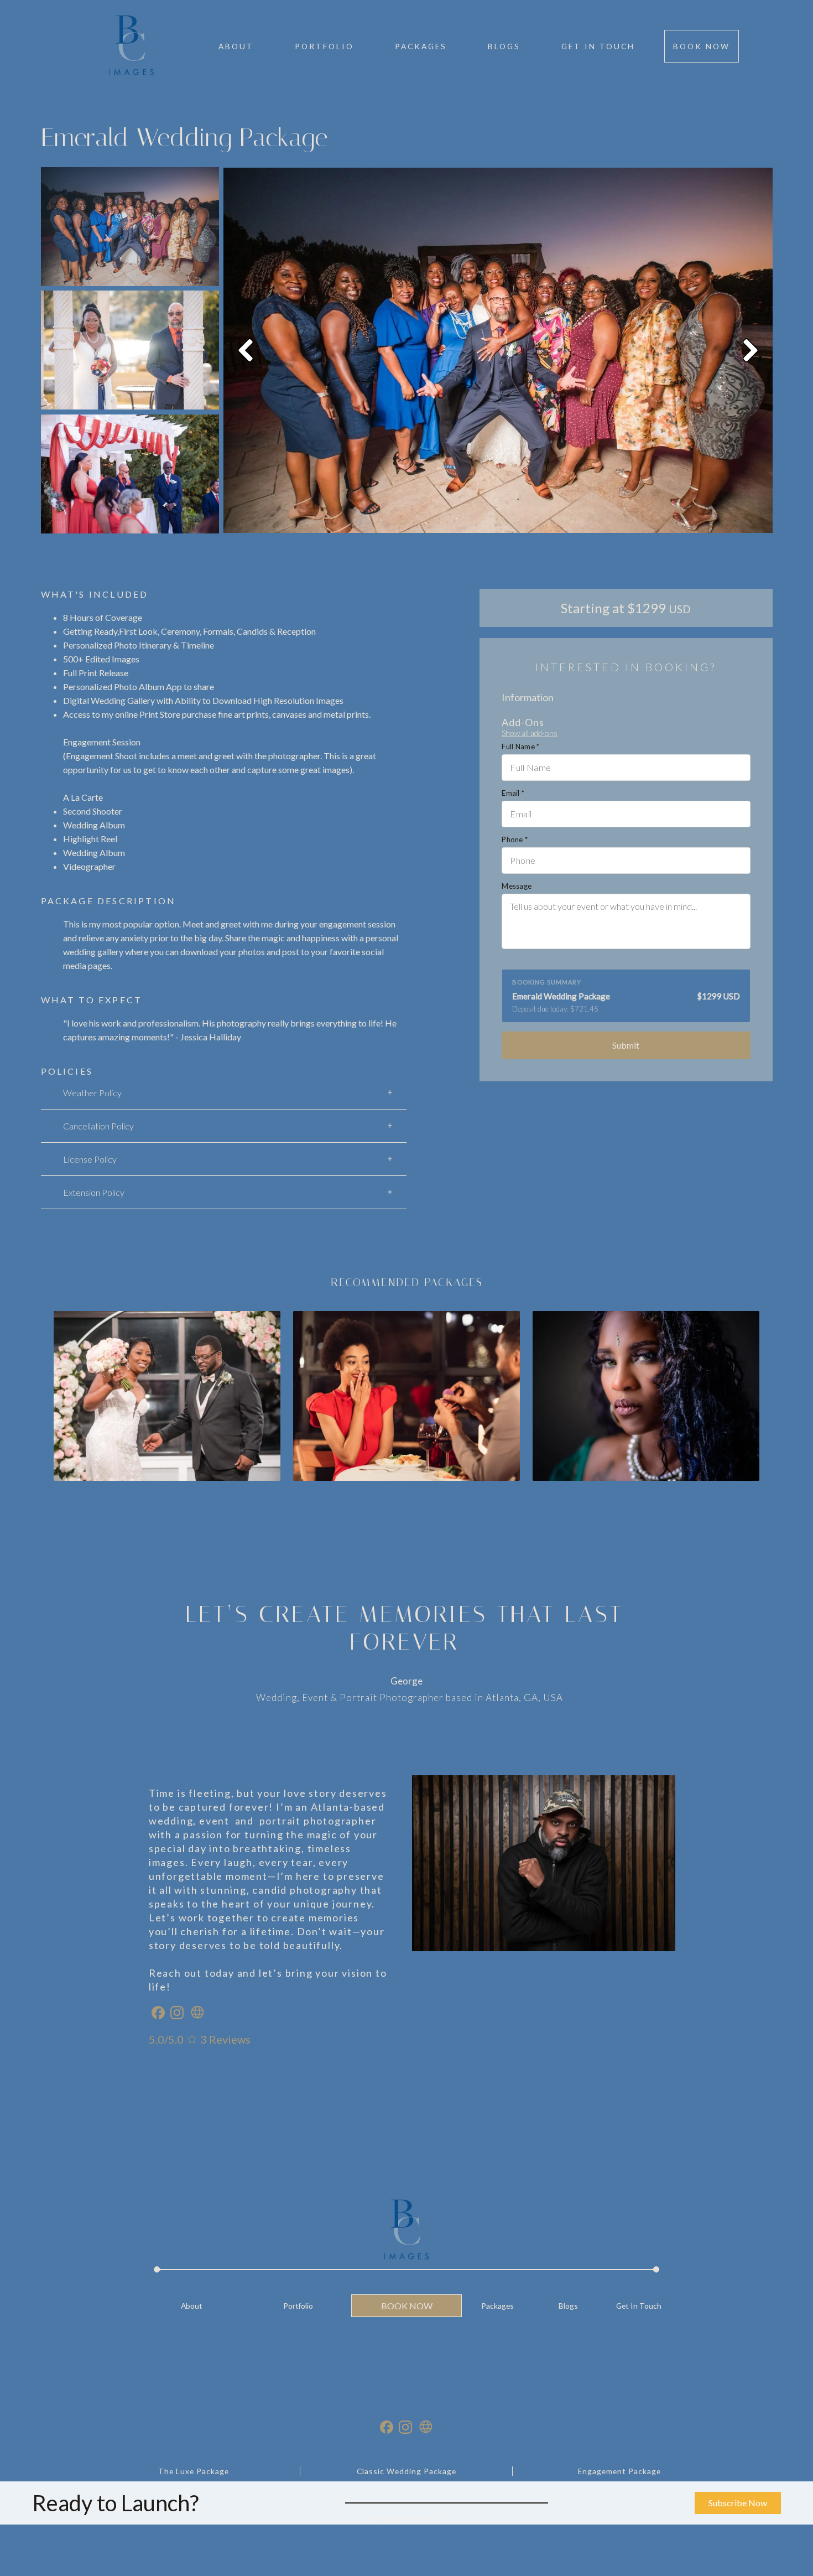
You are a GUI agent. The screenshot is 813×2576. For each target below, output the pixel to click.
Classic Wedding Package (406, 2471)
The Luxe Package (194, 2471)
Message (517, 886)
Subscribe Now (738, 2503)
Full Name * (520, 747)
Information (528, 697)
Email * (513, 793)
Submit (626, 1045)
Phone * (515, 839)
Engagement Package (619, 2471)
